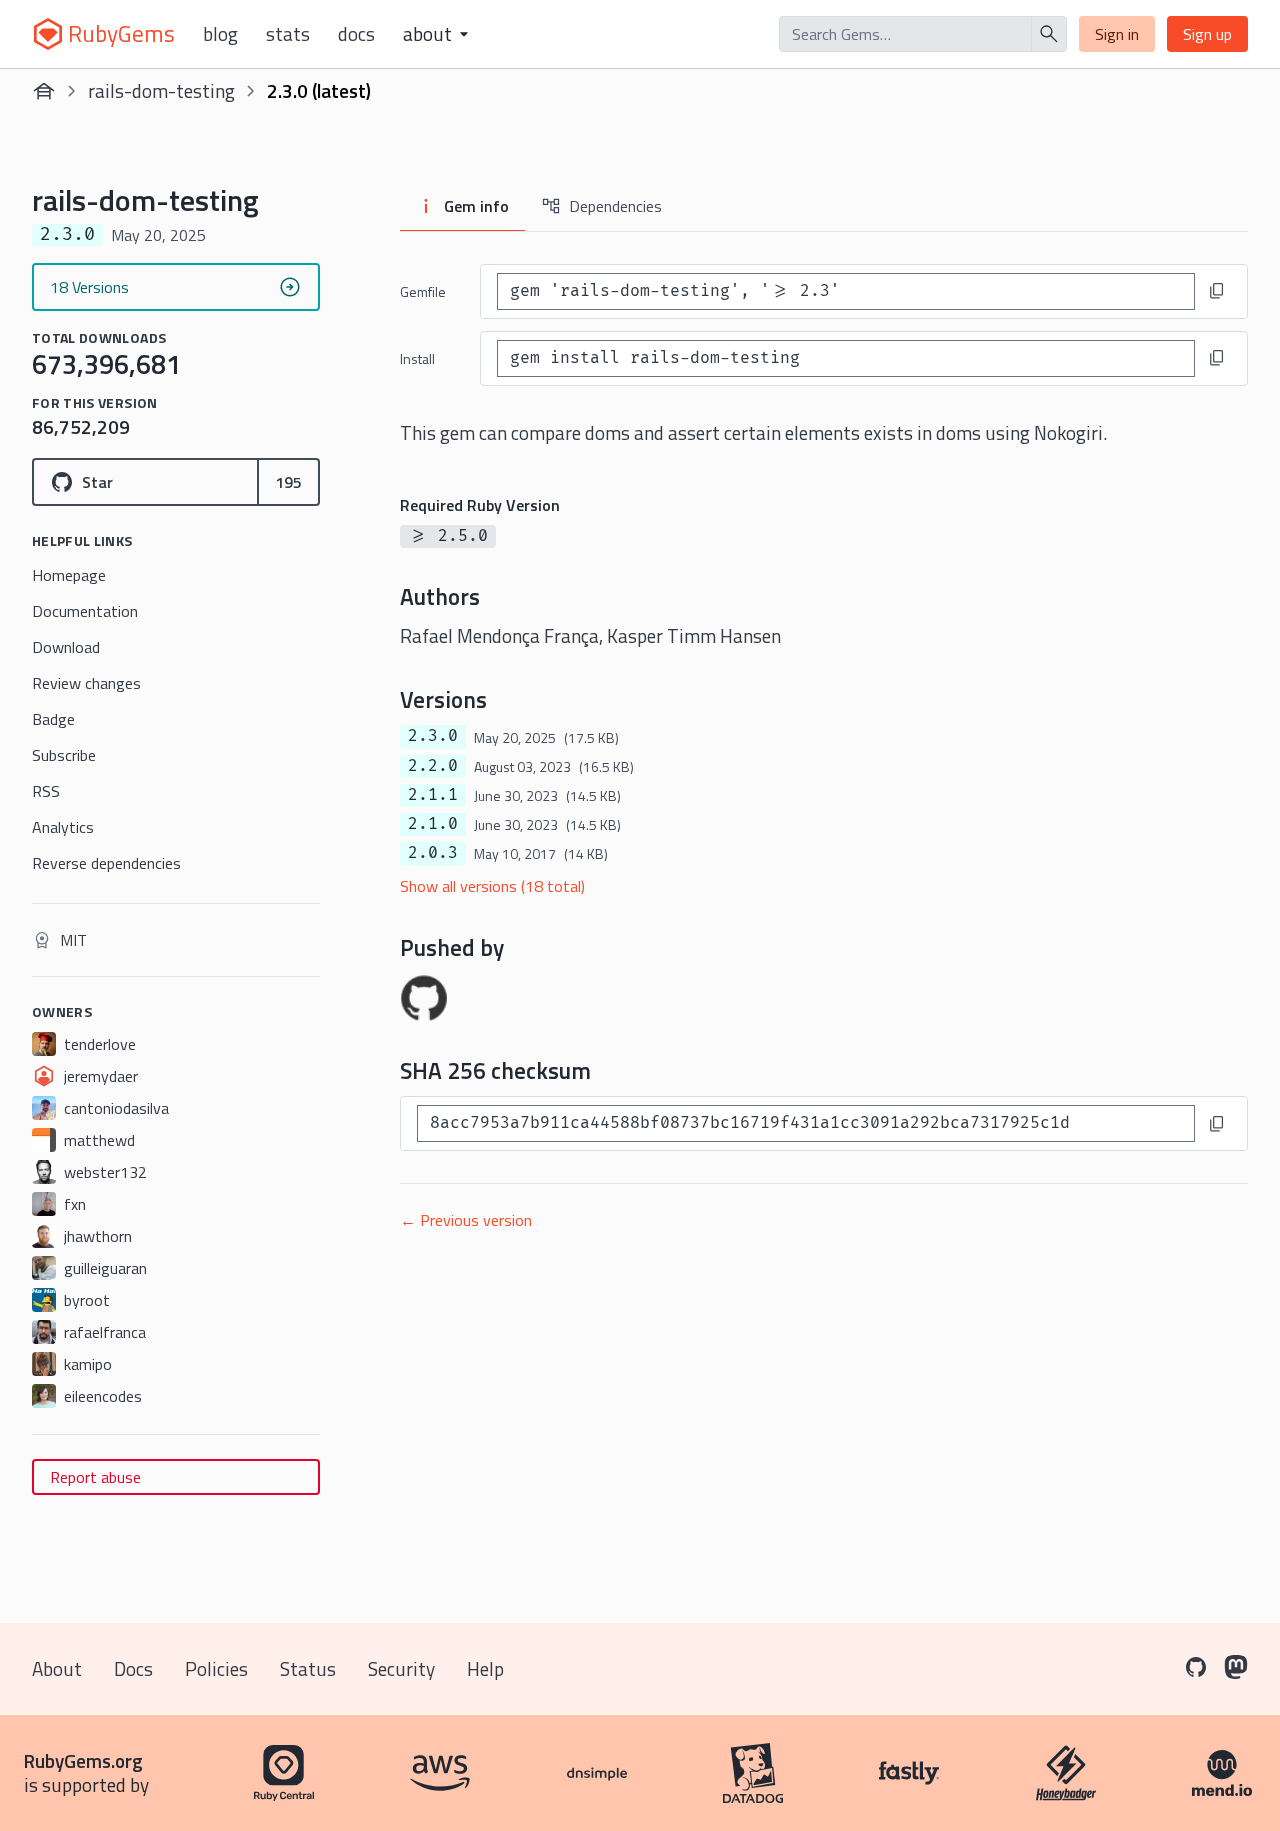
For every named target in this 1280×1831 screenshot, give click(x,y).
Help (485, 1668)
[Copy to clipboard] (1217, 291)
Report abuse (95, 1477)
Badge (53, 719)
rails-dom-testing (161, 90)
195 (288, 482)
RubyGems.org (83, 1760)
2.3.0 (433, 736)
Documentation (85, 611)
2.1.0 (433, 824)
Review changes (86, 683)
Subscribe (64, 755)
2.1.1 (433, 795)
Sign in (1117, 34)
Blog (220, 34)
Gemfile (423, 291)
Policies (216, 1668)
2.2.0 (433, 766)
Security (401, 1668)
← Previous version (466, 1220)
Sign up (1207, 34)
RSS (46, 791)
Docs (356, 34)
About (57, 1668)
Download (66, 647)
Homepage (69, 575)
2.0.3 (433, 853)
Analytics (63, 827)
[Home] (44, 91)
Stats (288, 34)
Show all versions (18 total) (492, 886)
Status (308, 1668)
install (417, 358)
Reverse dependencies (106, 863)
